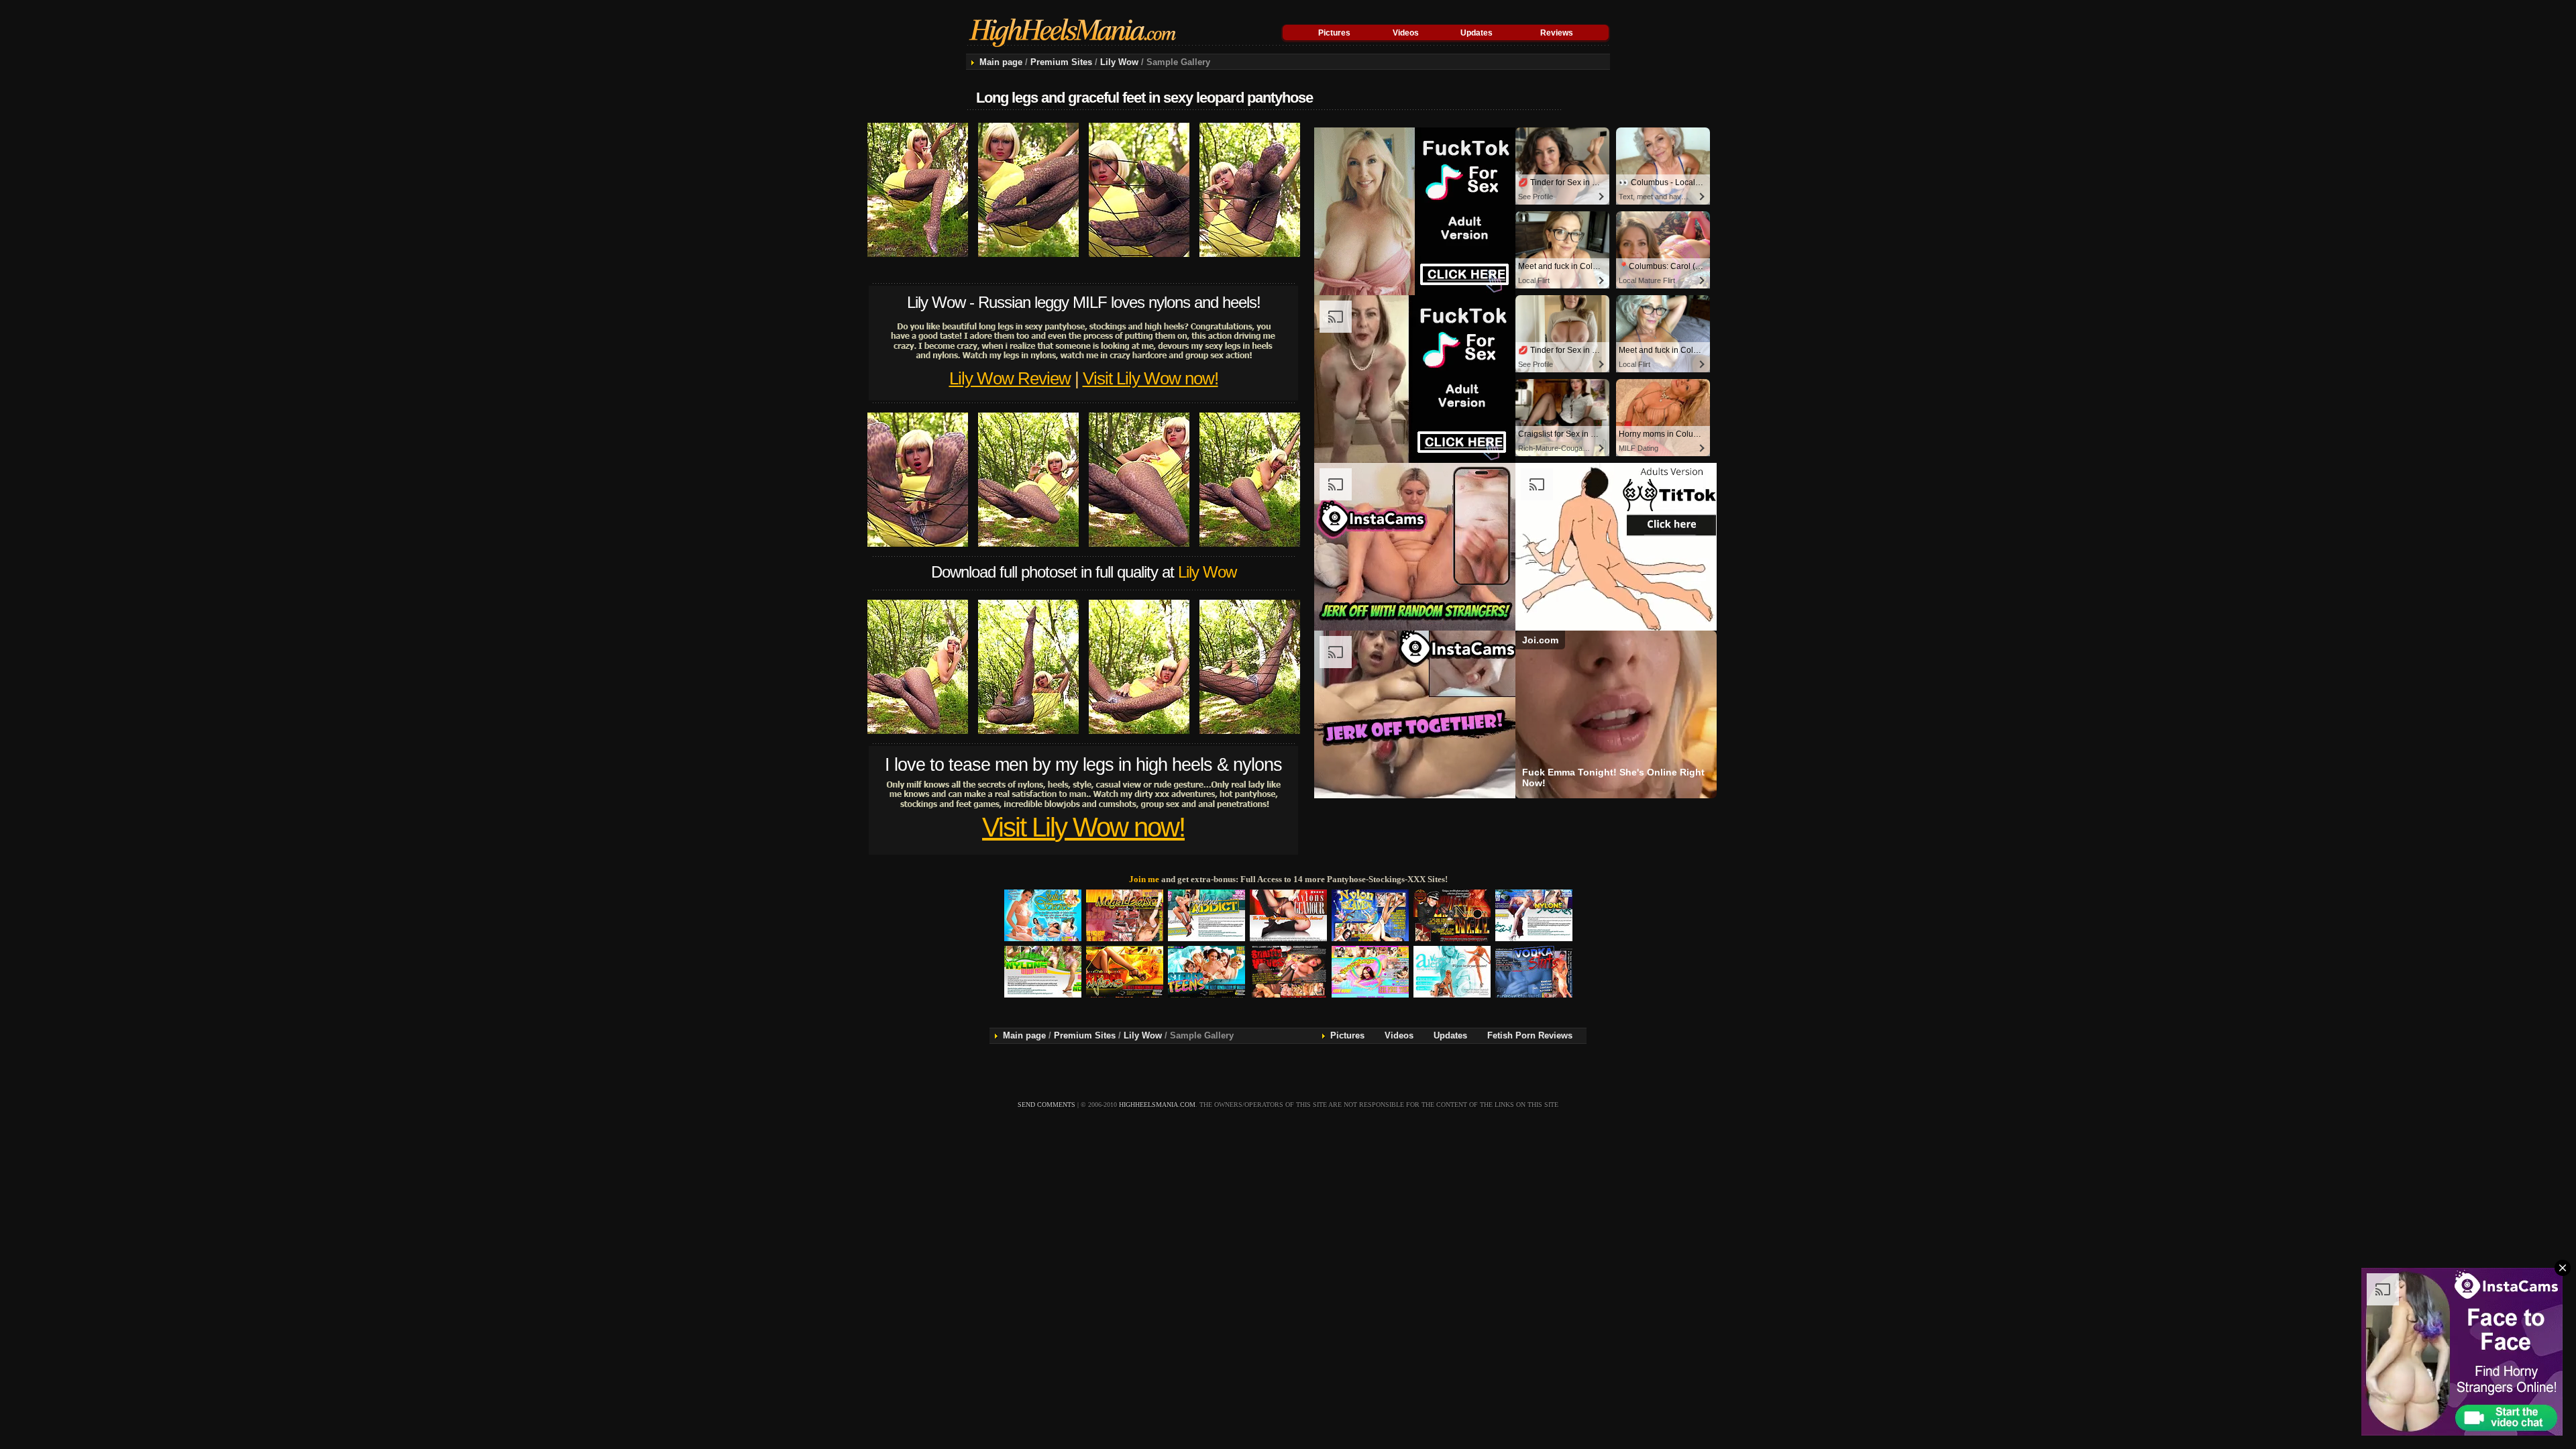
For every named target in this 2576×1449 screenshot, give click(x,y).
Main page (1001, 62)
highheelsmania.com (1157, 1105)
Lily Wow (1119, 62)
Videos (1406, 33)
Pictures (1334, 33)
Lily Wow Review (1010, 378)
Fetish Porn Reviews (1530, 1035)
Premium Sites (1061, 62)
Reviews (1557, 33)
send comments (1046, 1105)
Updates (1477, 33)
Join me (1144, 879)
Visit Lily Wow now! (1150, 378)
